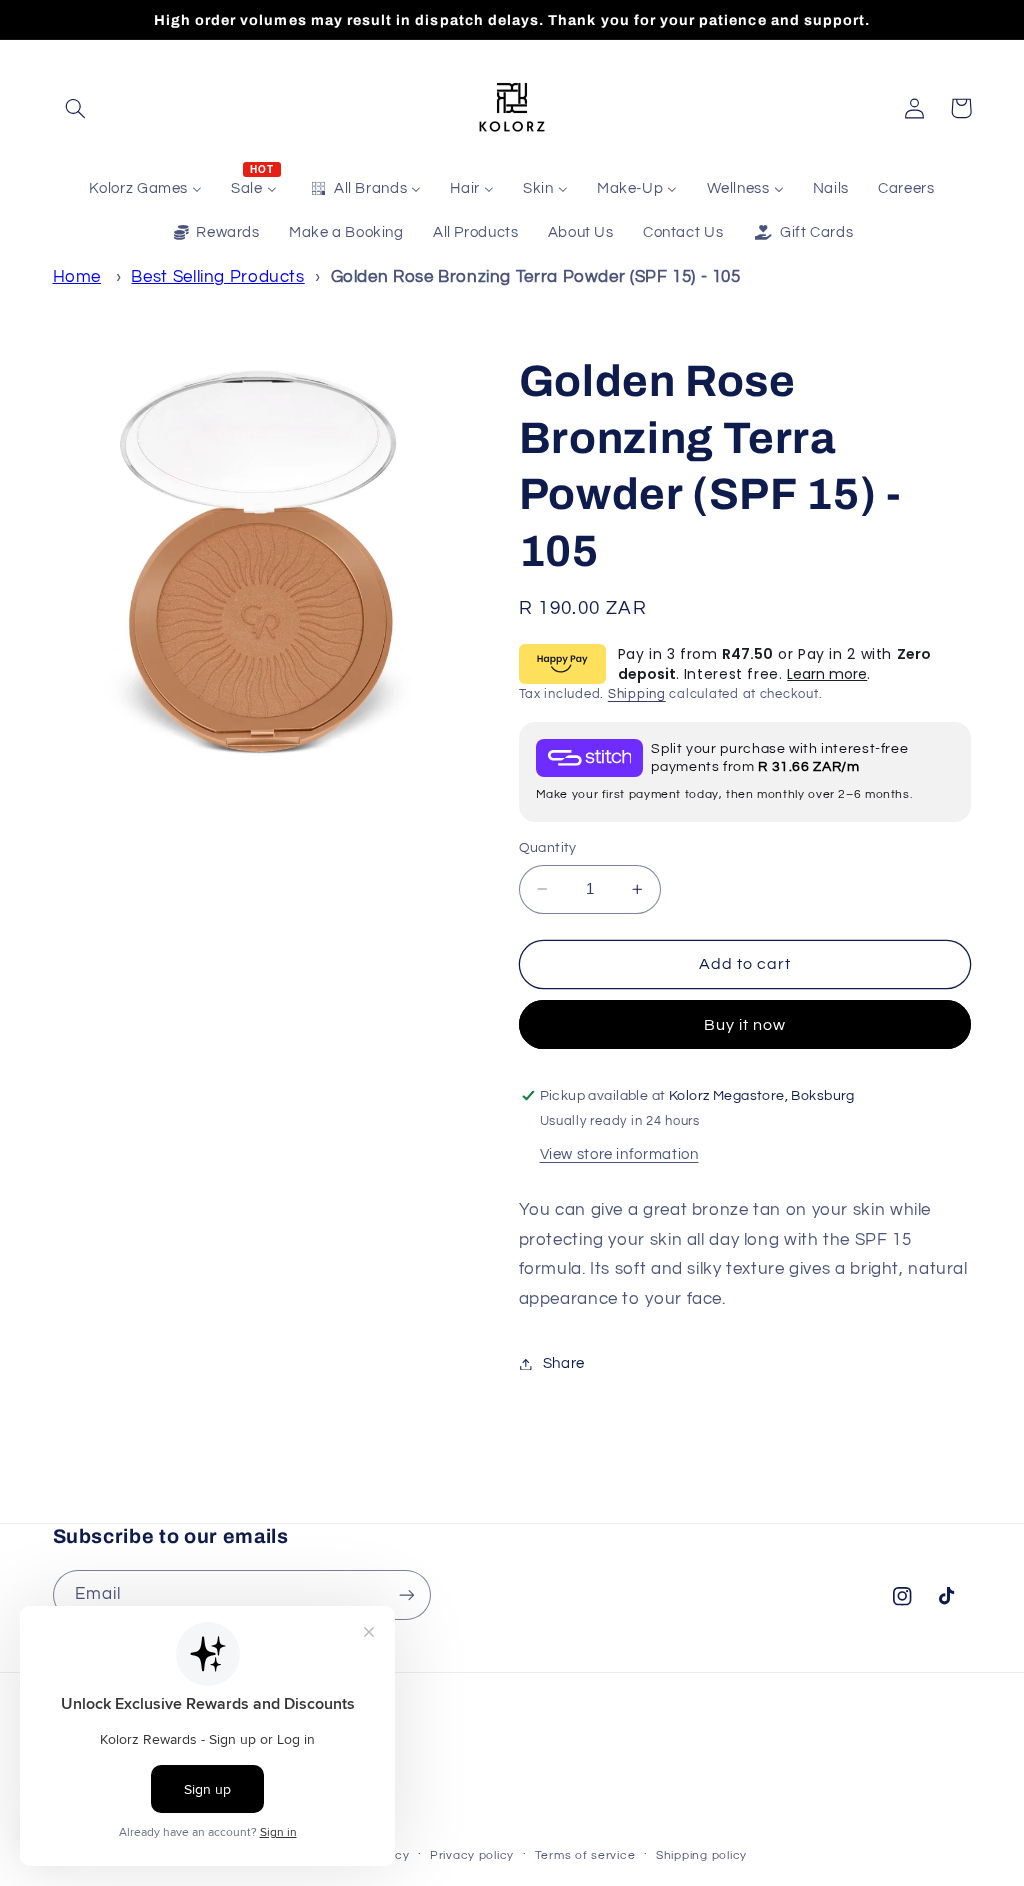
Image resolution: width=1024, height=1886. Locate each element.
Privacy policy (472, 1855)
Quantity (548, 848)
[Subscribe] (406, 1594)
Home (77, 277)
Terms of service (585, 1855)
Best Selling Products (217, 277)
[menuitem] (146, 189)
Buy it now (745, 1025)
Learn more (827, 674)
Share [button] (564, 1363)
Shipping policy (701, 1855)
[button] (76, 108)
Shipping (637, 694)
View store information (619, 1154)
